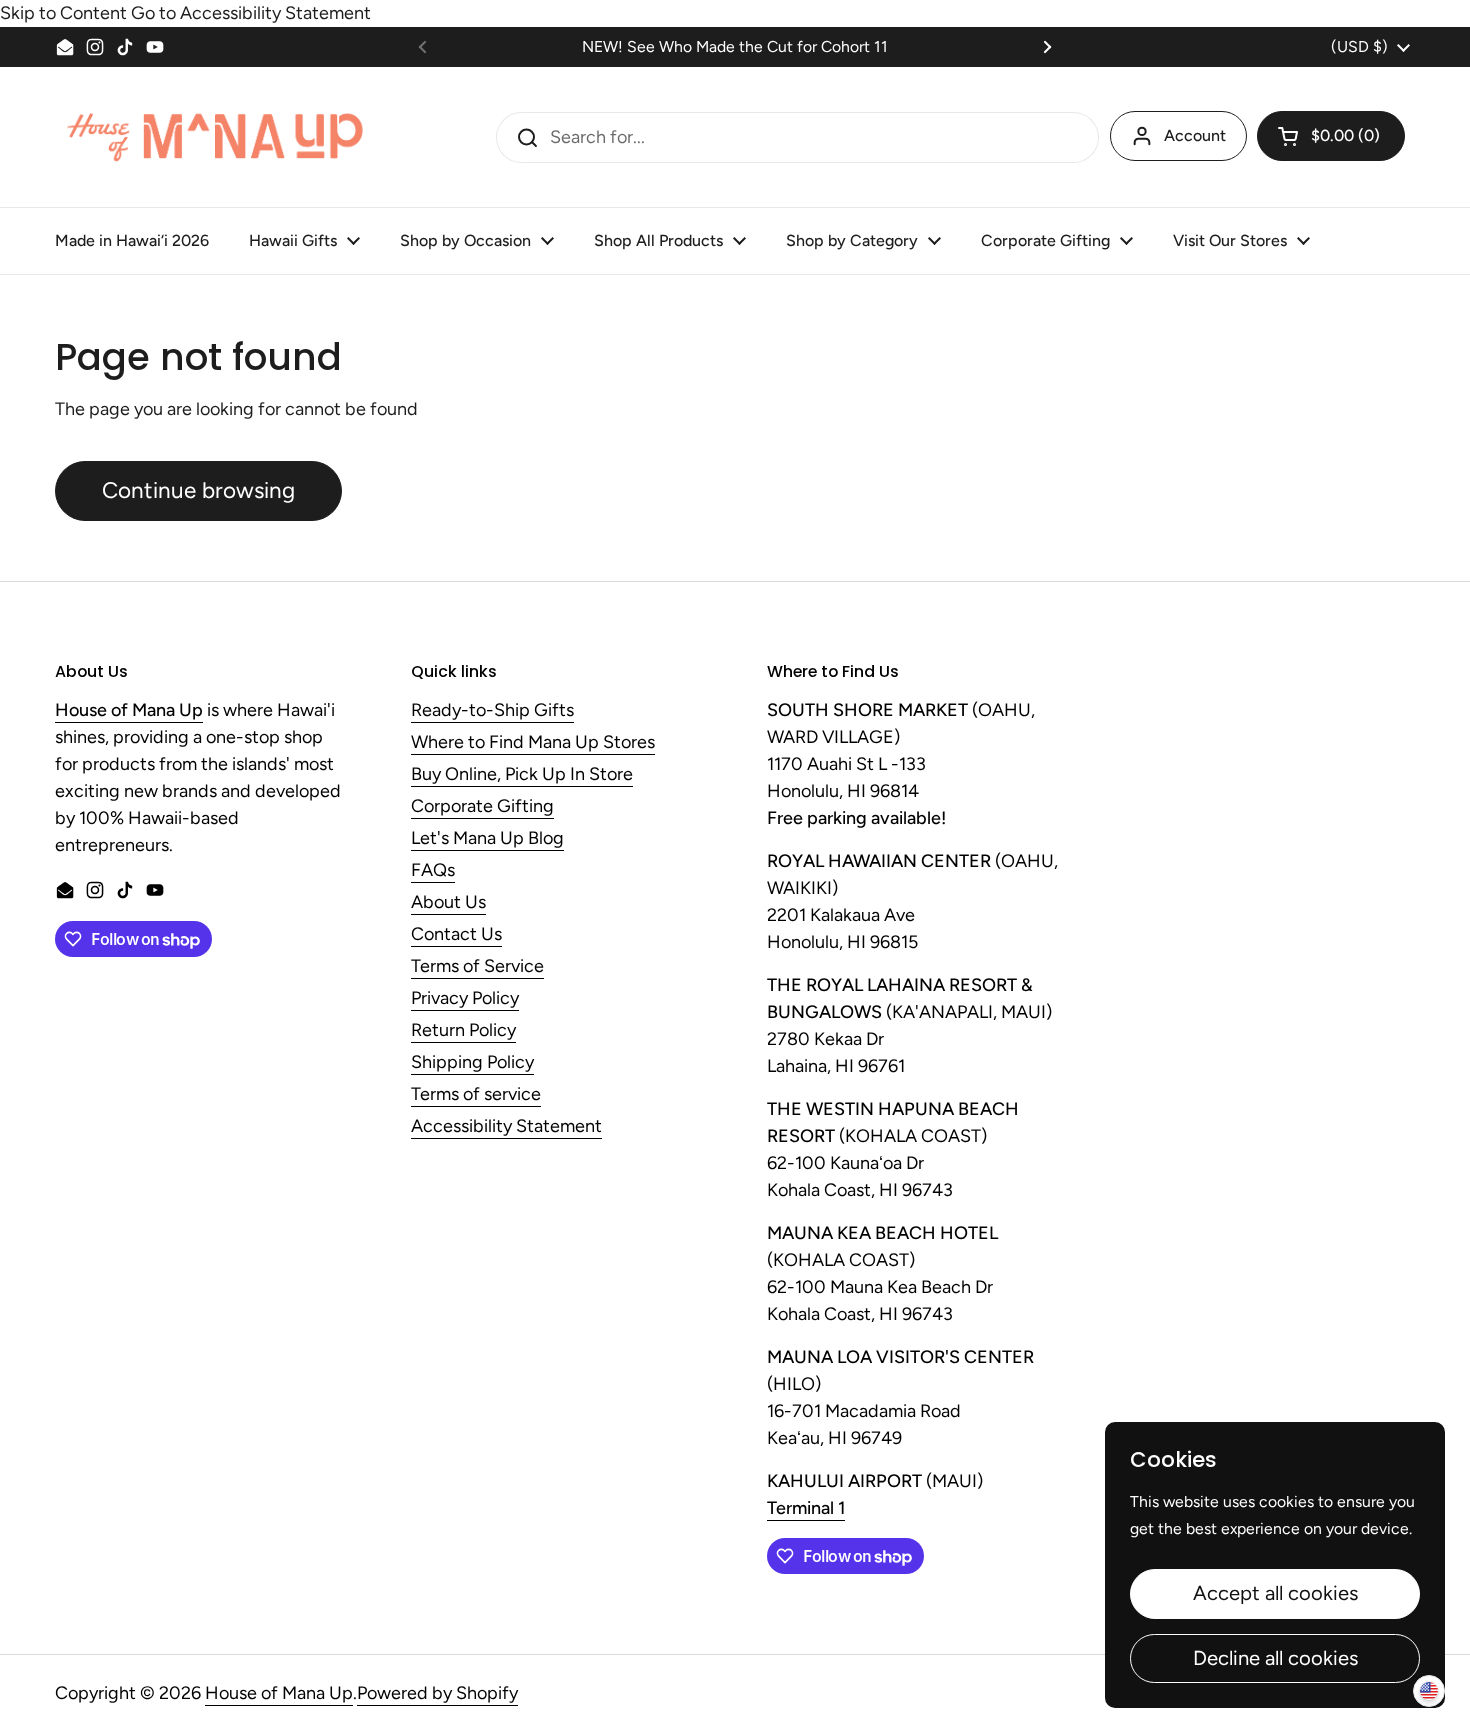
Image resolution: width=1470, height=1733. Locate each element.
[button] (1331, 136)
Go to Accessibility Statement (251, 13)
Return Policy (463, 1031)
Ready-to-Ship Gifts (492, 711)
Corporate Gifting (482, 807)
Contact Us (456, 935)
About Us (448, 903)
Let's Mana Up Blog (487, 839)
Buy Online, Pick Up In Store (522, 775)
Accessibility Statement (506, 1127)
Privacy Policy (465, 999)
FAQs (433, 871)
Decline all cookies (1275, 1658)
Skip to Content (63, 13)
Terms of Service (477, 967)
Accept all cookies (1275, 1593)
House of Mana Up (279, 1693)
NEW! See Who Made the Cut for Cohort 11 (735, 46)
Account (1195, 135)
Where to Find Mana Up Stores (533, 743)
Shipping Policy (472, 1063)
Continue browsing (198, 490)
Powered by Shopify (437, 1693)
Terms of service (476, 1095)
